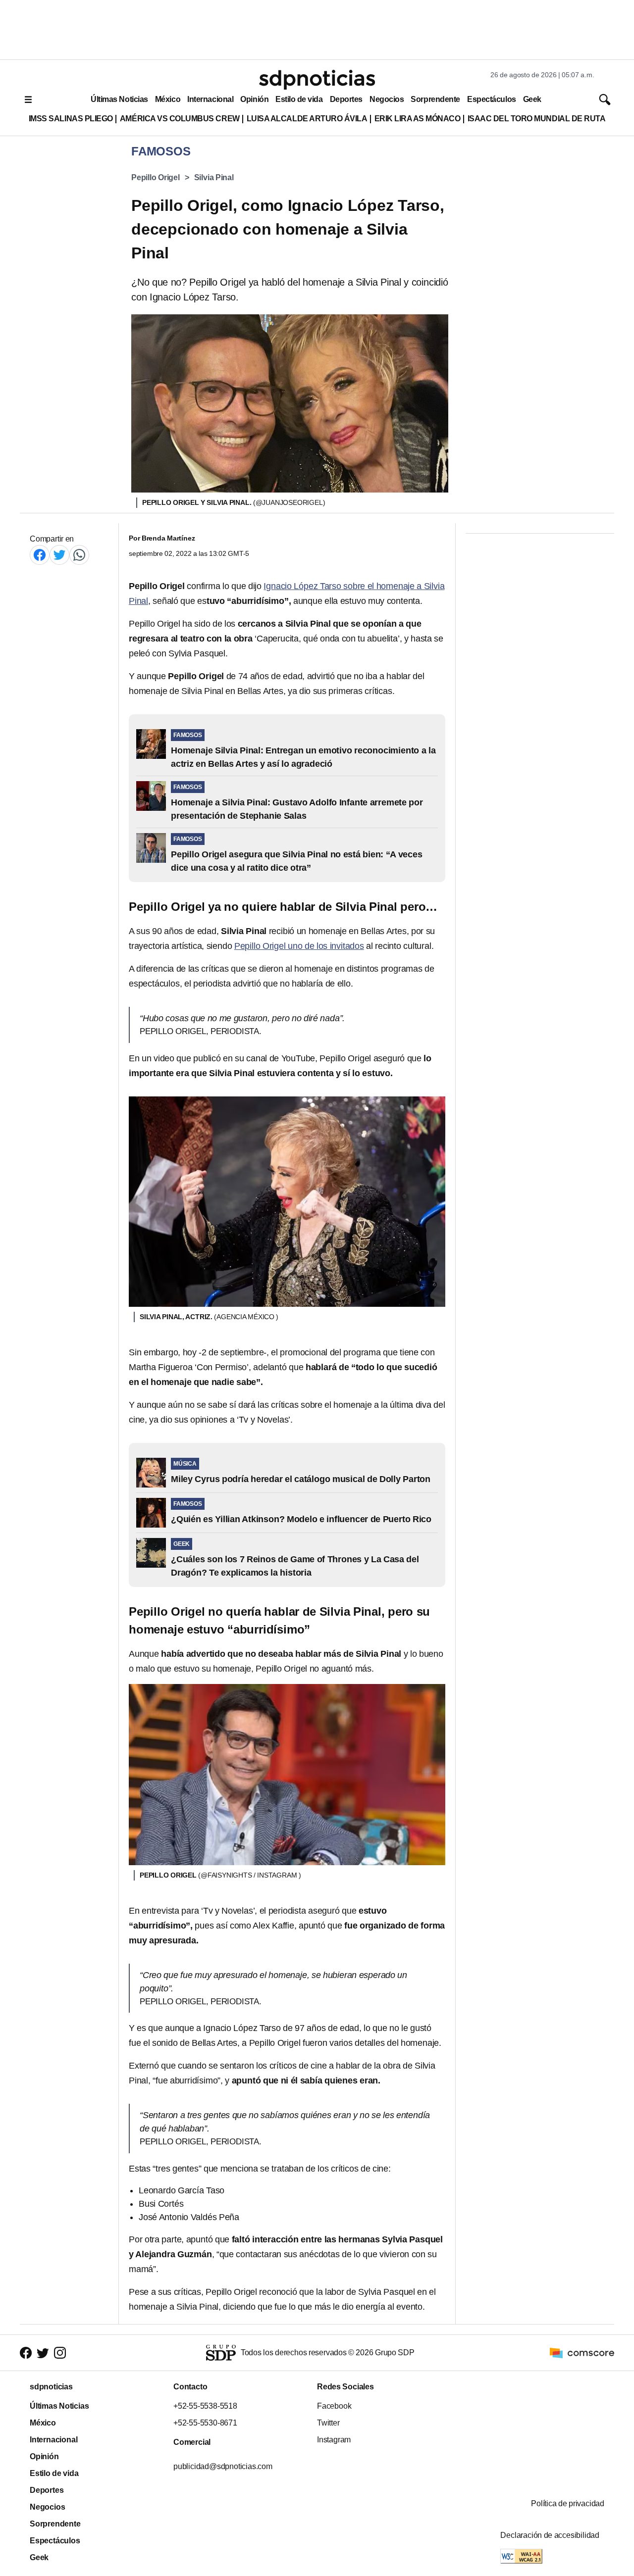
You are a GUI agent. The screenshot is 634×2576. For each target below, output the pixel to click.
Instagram (334, 2440)
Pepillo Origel (156, 177)
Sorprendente (435, 99)
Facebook (334, 2406)
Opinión (254, 99)
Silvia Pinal (214, 177)
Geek (532, 99)
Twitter (328, 2423)
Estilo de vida (299, 99)
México (168, 99)
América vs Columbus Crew (180, 119)
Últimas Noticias (119, 99)
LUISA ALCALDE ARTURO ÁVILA (307, 119)
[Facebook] (40, 555)
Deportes (346, 99)
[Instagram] (60, 2353)
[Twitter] (59, 555)
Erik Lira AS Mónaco (418, 119)
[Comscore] (582, 2352)
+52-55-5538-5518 (205, 2406)
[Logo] (317, 80)
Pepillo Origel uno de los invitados (299, 946)
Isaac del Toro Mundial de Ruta (537, 119)
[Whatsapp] (79, 555)
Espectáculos (492, 99)
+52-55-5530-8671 (205, 2423)
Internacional (210, 99)
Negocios (387, 99)
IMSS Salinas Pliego (71, 119)
